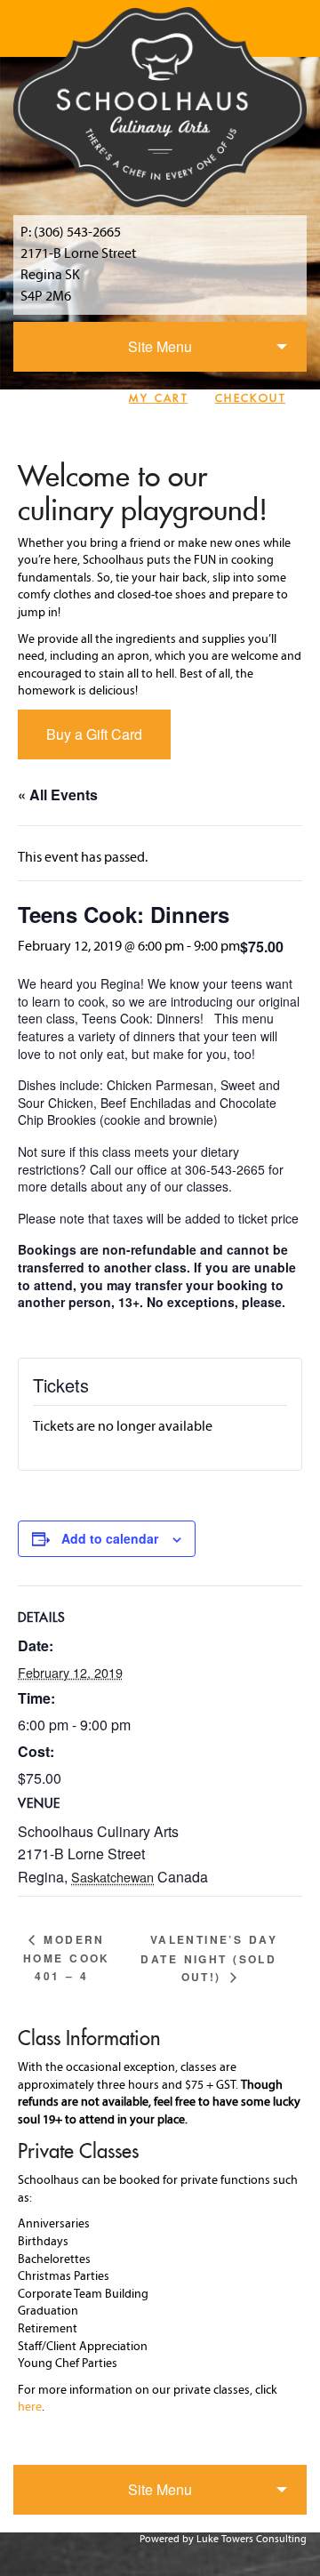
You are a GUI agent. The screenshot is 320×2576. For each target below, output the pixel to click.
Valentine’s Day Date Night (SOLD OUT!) (209, 1958)
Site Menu (160, 346)
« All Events (58, 794)
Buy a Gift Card (94, 734)
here (30, 2407)
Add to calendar (110, 1538)
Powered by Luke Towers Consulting (223, 2540)
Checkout (250, 398)
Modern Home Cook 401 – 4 (67, 1958)
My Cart (158, 398)
